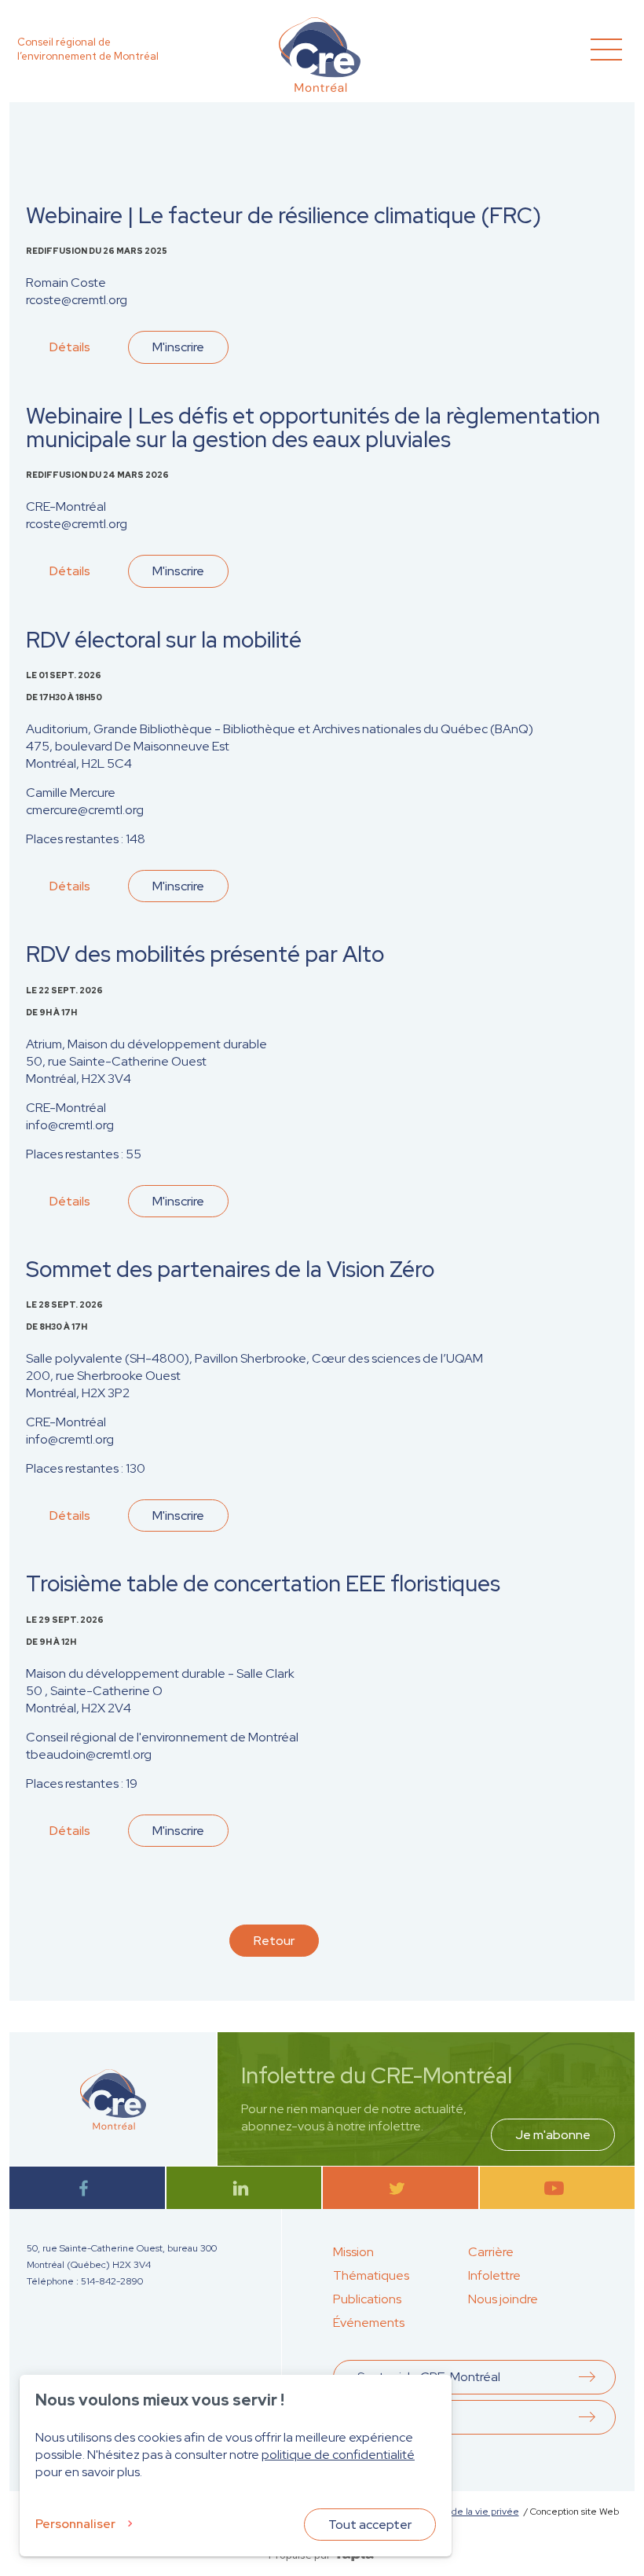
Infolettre (494, 2275)
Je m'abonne (553, 2135)
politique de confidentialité (338, 2455)
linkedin (244, 2188)
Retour (274, 1941)
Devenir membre (404, 2417)
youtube (557, 2188)
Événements (369, 2323)
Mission (353, 2252)
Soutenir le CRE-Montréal (429, 2377)
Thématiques (371, 2275)
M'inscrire (178, 347)
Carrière (491, 2252)
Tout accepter (370, 2525)
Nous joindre (503, 2299)
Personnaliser (75, 2524)
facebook (87, 2188)
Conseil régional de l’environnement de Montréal (88, 49)
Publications (367, 2299)
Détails (70, 347)
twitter (400, 2188)
